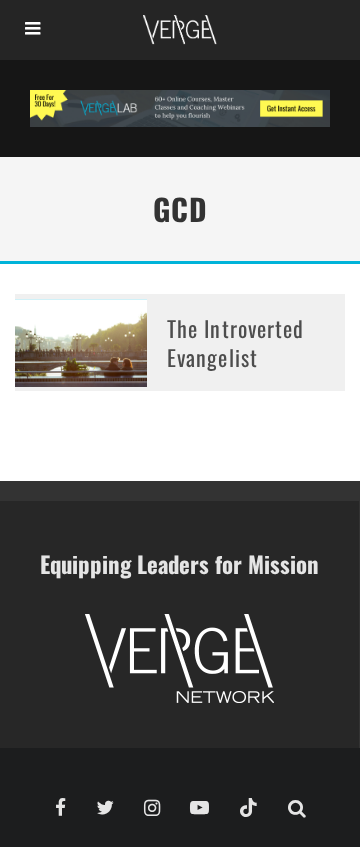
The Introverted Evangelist (236, 342)
